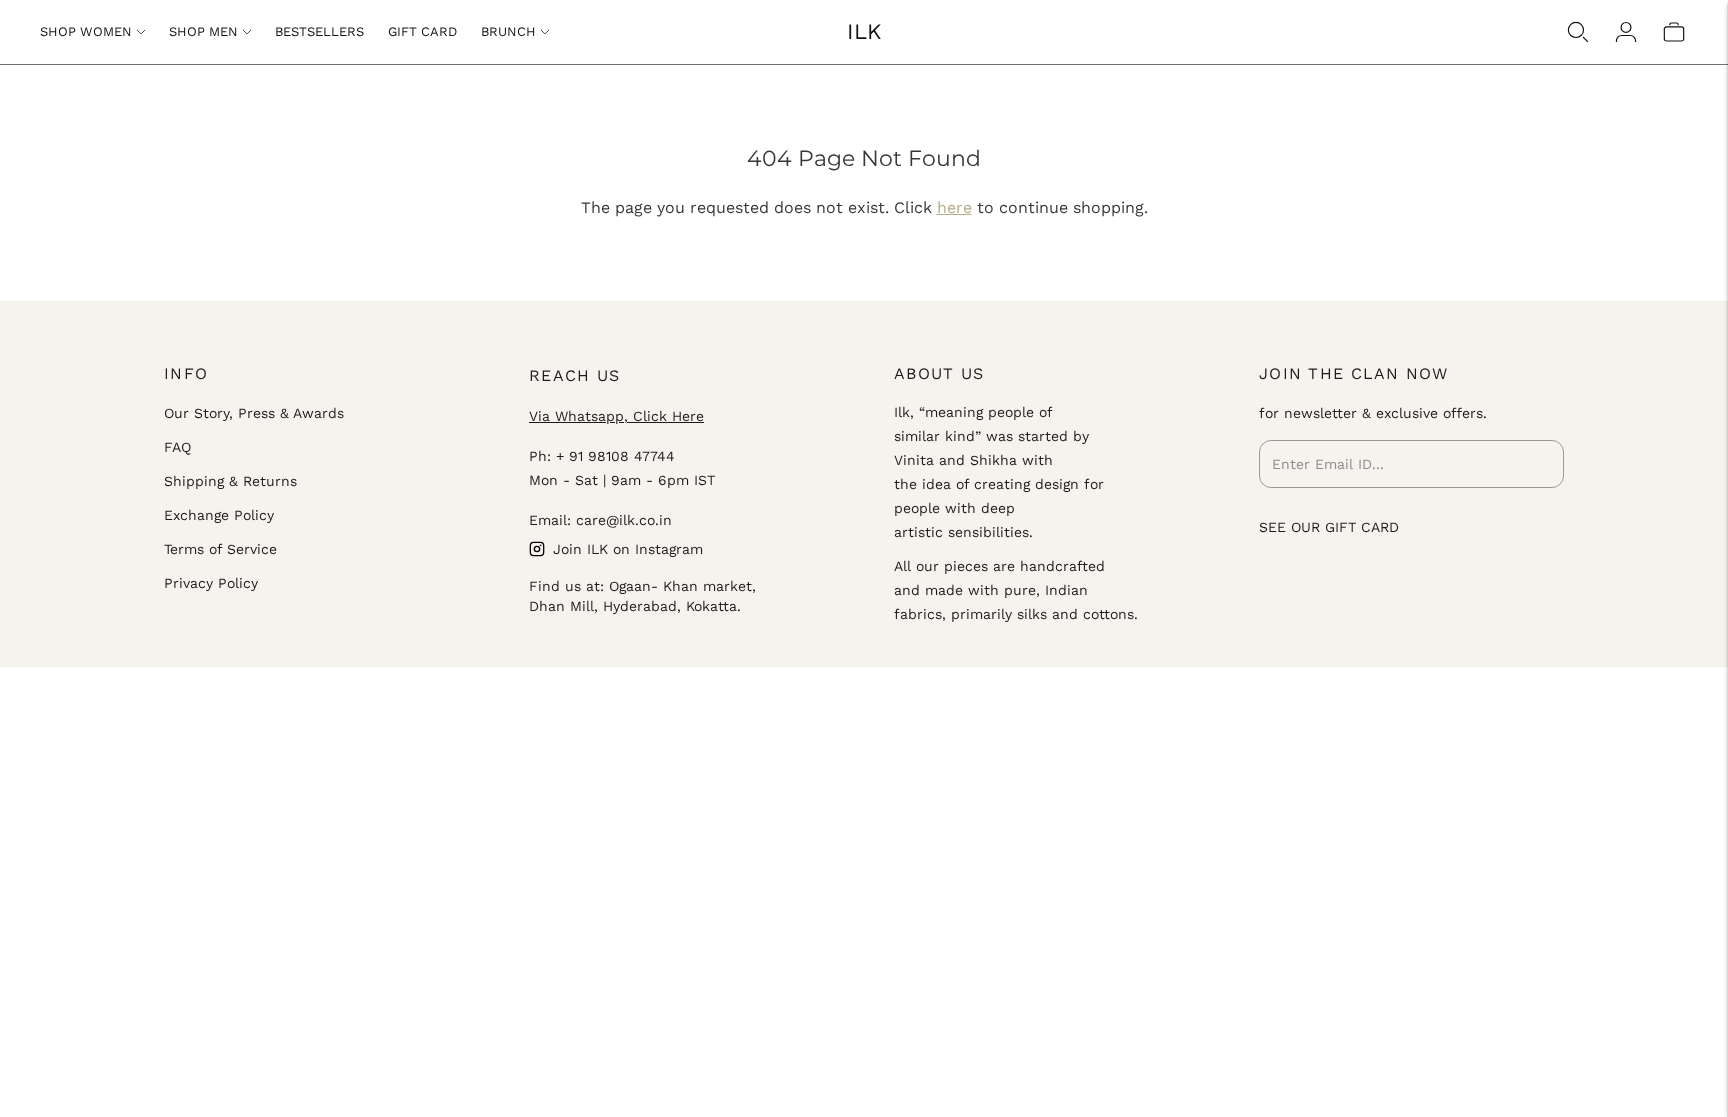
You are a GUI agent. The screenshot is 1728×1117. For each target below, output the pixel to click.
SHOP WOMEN (86, 31)
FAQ (177, 447)
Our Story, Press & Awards (254, 413)
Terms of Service (220, 549)
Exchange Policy (219, 515)
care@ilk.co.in (624, 520)
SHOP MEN (203, 31)
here (954, 207)
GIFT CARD (422, 31)
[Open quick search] (1578, 32)
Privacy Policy (211, 583)
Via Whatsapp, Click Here (616, 416)
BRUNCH (508, 31)
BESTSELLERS (319, 31)
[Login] (1626, 32)
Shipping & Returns (230, 481)
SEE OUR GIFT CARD (1329, 527)
